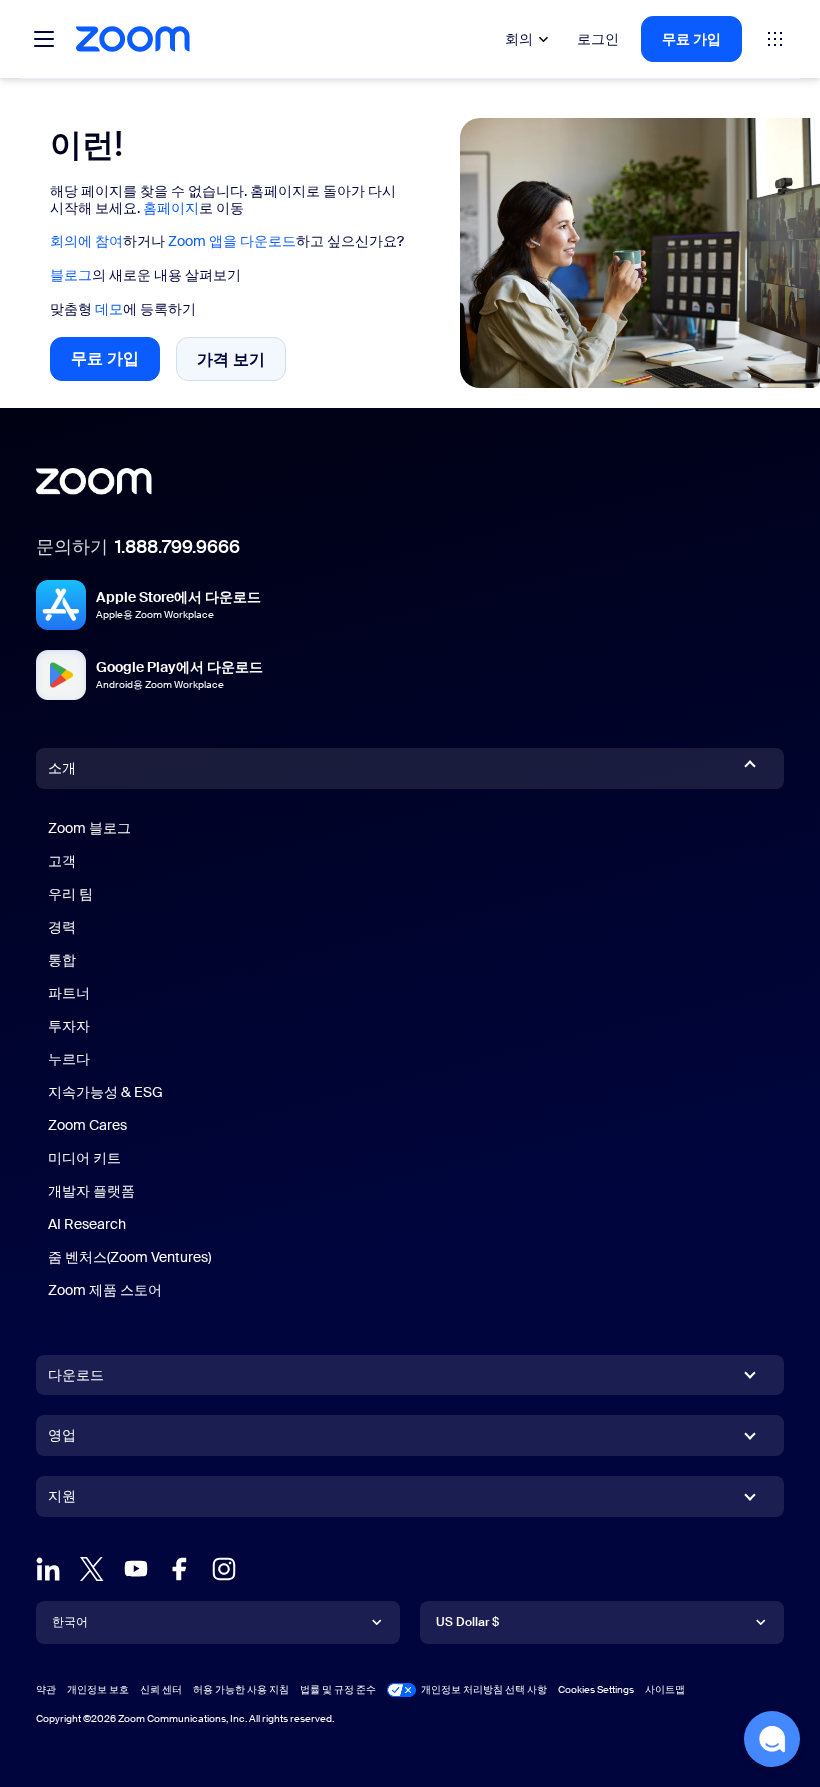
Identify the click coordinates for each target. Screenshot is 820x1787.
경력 (62, 927)
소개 (62, 768)
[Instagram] (224, 1569)
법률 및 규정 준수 (338, 1689)
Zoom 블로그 (89, 828)
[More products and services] (775, 39)
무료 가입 (691, 39)
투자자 (69, 1026)
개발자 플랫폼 (91, 1191)
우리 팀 (70, 894)
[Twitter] (92, 1569)
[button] (772, 1739)
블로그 (71, 275)
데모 (109, 309)
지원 (62, 1500)
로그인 (598, 39)
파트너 (69, 993)
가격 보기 (241, 364)
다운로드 (76, 1375)
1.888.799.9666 (177, 547)
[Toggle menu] (44, 39)
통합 (62, 960)
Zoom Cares (87, 1125)
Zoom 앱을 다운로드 (232, 241)
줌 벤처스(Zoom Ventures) (129, 1257)
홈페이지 (171, 208)
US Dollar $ (467, 1622)
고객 (62, 861)
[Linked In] (48, 1569)
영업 (62, 1435)
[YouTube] (136, 1569)
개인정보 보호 (98, 1689)
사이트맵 (665, 1689)
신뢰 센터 (161, 1689)
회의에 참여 (86, 241)
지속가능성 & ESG (105, 1092)
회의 (519, 39)
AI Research (87, 1224)
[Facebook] (180, 1569)
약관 (46, 1689)
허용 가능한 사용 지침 (241, 1689)
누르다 (69, 1059)
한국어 (70, 1622)
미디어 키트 (84, 1158)
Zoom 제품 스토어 (105, 1290)
